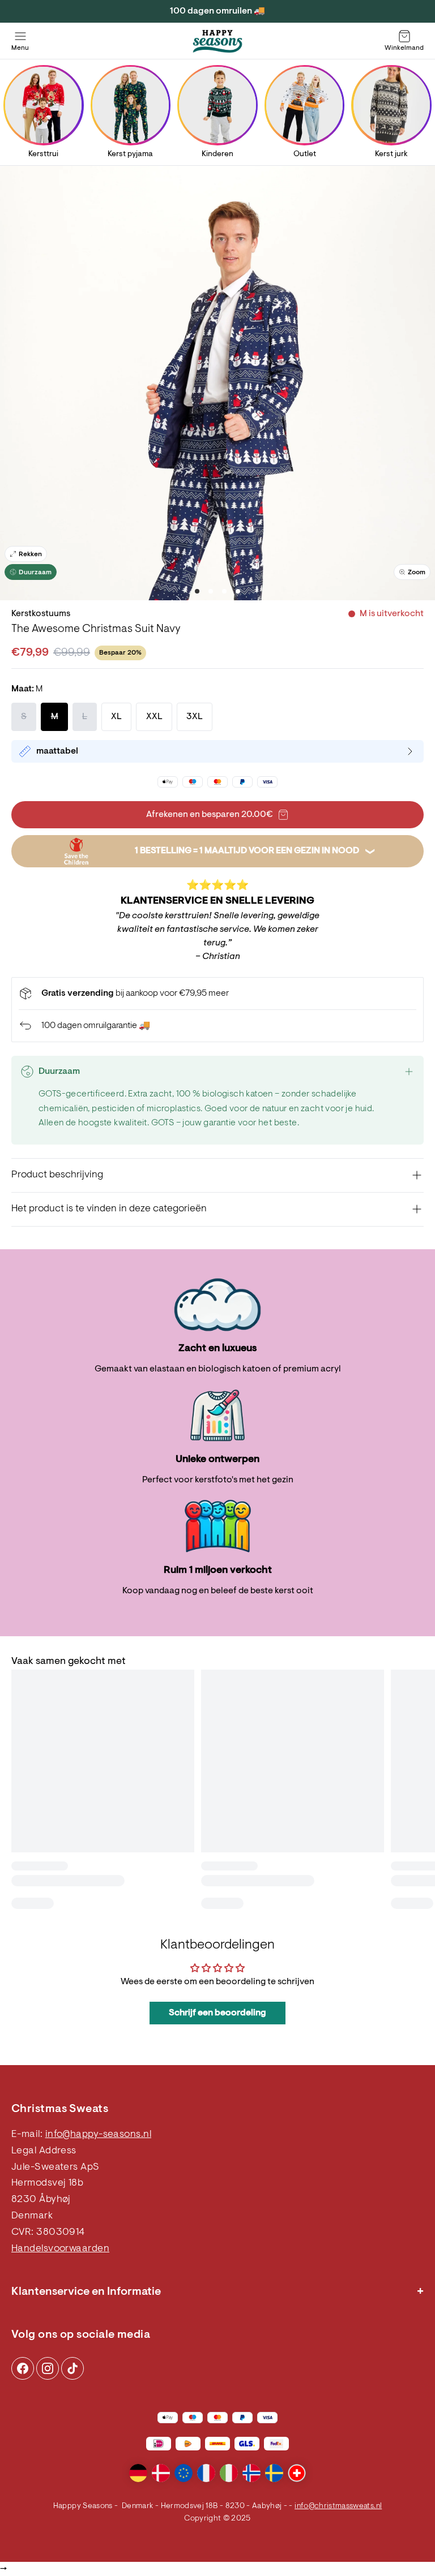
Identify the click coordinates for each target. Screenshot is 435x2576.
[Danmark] (161, 2473)
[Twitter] (72, 2368)
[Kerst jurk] (392, 105)
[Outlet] (304, 105)
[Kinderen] (217, 105)
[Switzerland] (297, 2473)
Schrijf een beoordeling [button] (217, 2013)
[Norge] (251, 2473)
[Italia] (229, 2473)
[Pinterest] (48, 2368)
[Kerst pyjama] (131, 105)
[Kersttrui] (43, 105)
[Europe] (184, 2473)
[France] (206, 2473)
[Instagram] (23, 2368)
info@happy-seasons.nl (98, 2135)
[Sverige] (274, 2473)
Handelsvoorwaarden (60, 2249)
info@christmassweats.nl (338, 2506)
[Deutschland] (138, 2473)
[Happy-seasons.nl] (217, 41)
